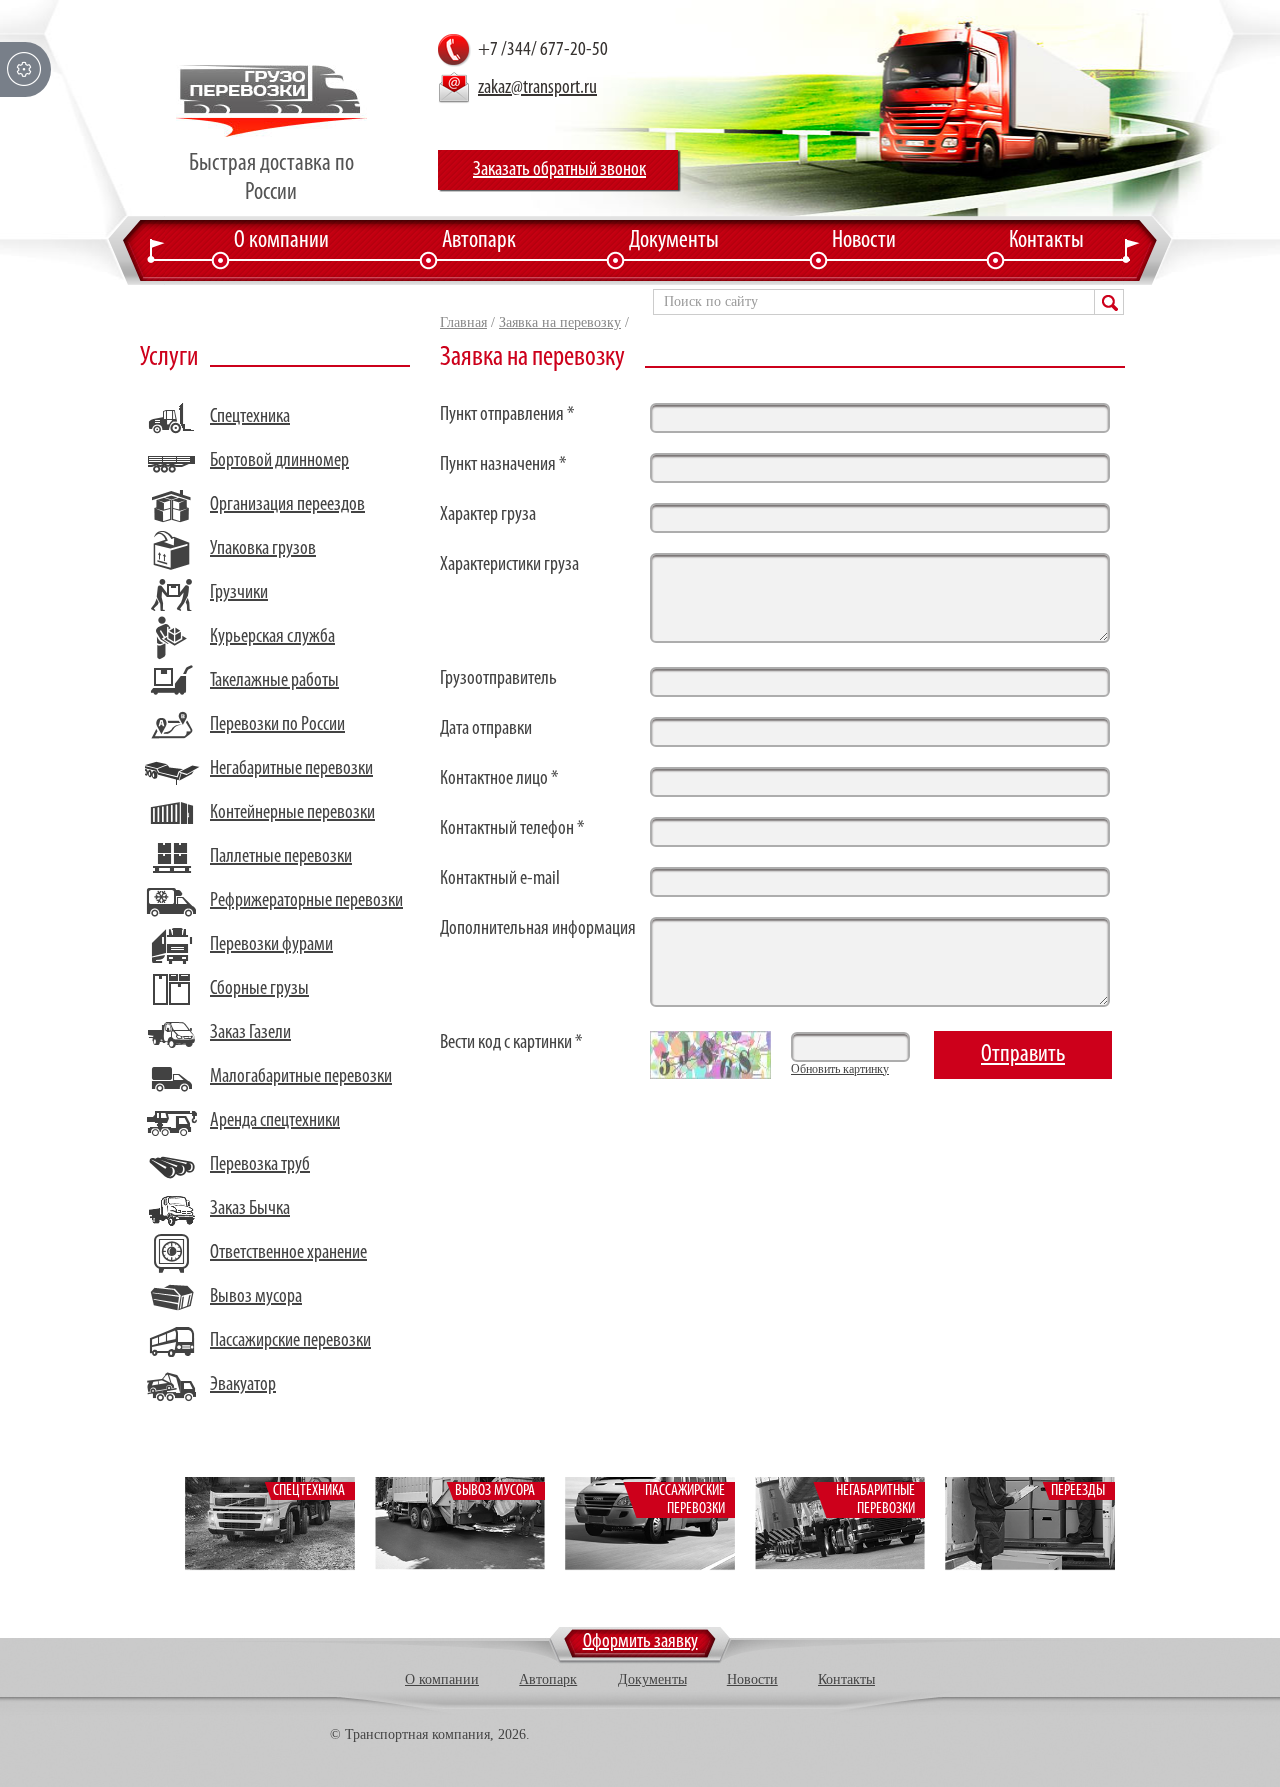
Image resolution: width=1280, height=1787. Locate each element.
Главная (463, 322)
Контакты (1046, 241)
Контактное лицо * (499, 779)
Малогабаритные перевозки (301, 1077)
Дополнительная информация (538, 929)
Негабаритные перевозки (291, 769)
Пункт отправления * (507, 415)
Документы (674, 241)
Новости (864, 241)
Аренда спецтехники (275, 1121)
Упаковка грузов (263, 549)
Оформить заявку (640, 1642)
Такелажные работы (274, 681)
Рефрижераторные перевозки (306, 901)
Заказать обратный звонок (559, 170)
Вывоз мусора (256, 1297)
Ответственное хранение (288, 1253)
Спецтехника (250, 417)
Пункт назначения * (503, 465)
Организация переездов (287, 505)
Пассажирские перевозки (290, 1341)
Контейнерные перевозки (292, 813)
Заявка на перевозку (560, 322)
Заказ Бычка (250, 1209)
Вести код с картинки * (511, 1043)
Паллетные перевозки (281, 857)
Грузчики (239, 593)
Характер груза (488, 515)
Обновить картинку (840, 1069)
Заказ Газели (250, 1033)
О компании (281, 241)
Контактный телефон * (512, 829)
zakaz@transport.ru (537, 88)
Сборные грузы (259, 989)
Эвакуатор (243, 1385)
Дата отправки (486, 729)
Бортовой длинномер (279, 461)
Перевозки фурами (271, 945)
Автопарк (479, 241)
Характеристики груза (509, 565)
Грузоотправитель (498, 679)
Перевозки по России (277, 725)
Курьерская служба (272, 637)
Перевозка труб (260, 1165)
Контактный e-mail (500, 879)
